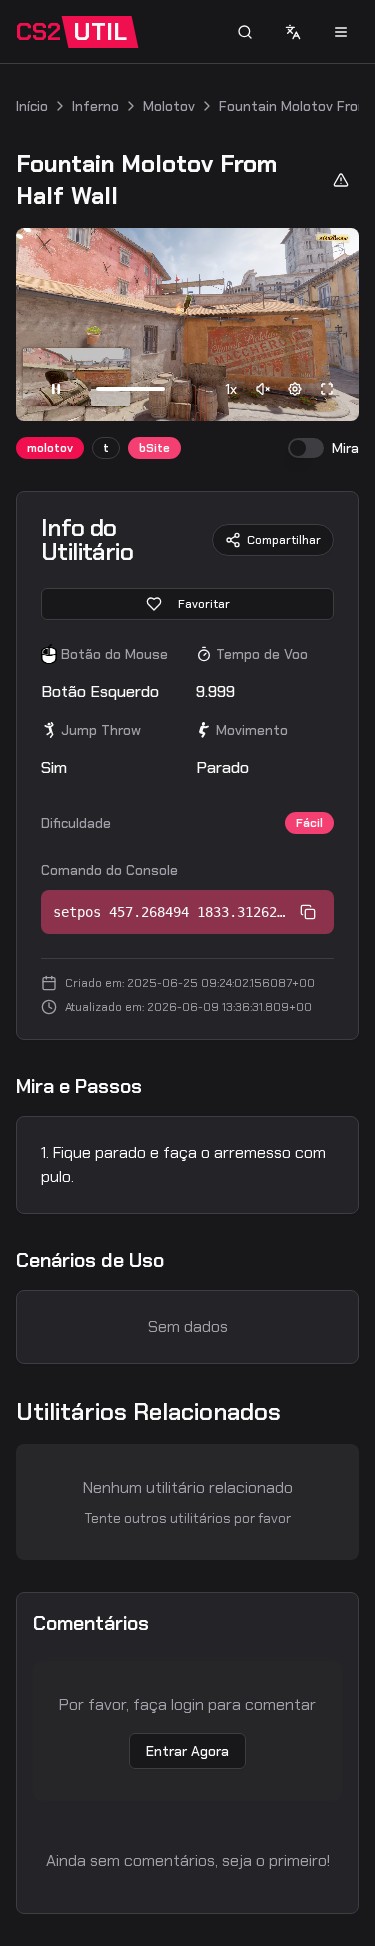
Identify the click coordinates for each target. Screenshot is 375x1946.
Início (32, 106)
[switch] (306, 448)
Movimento (252, 730)
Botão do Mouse (114, 654)
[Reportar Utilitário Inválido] (341, 180)
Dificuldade (76, 823)
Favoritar (204, 604)
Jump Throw (101, 730)
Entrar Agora (187, 1751)
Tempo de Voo (262, 654)
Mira (345, 448)
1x (231, 389)
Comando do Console (109, 870)
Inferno (95, 106)
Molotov (169, 106)
